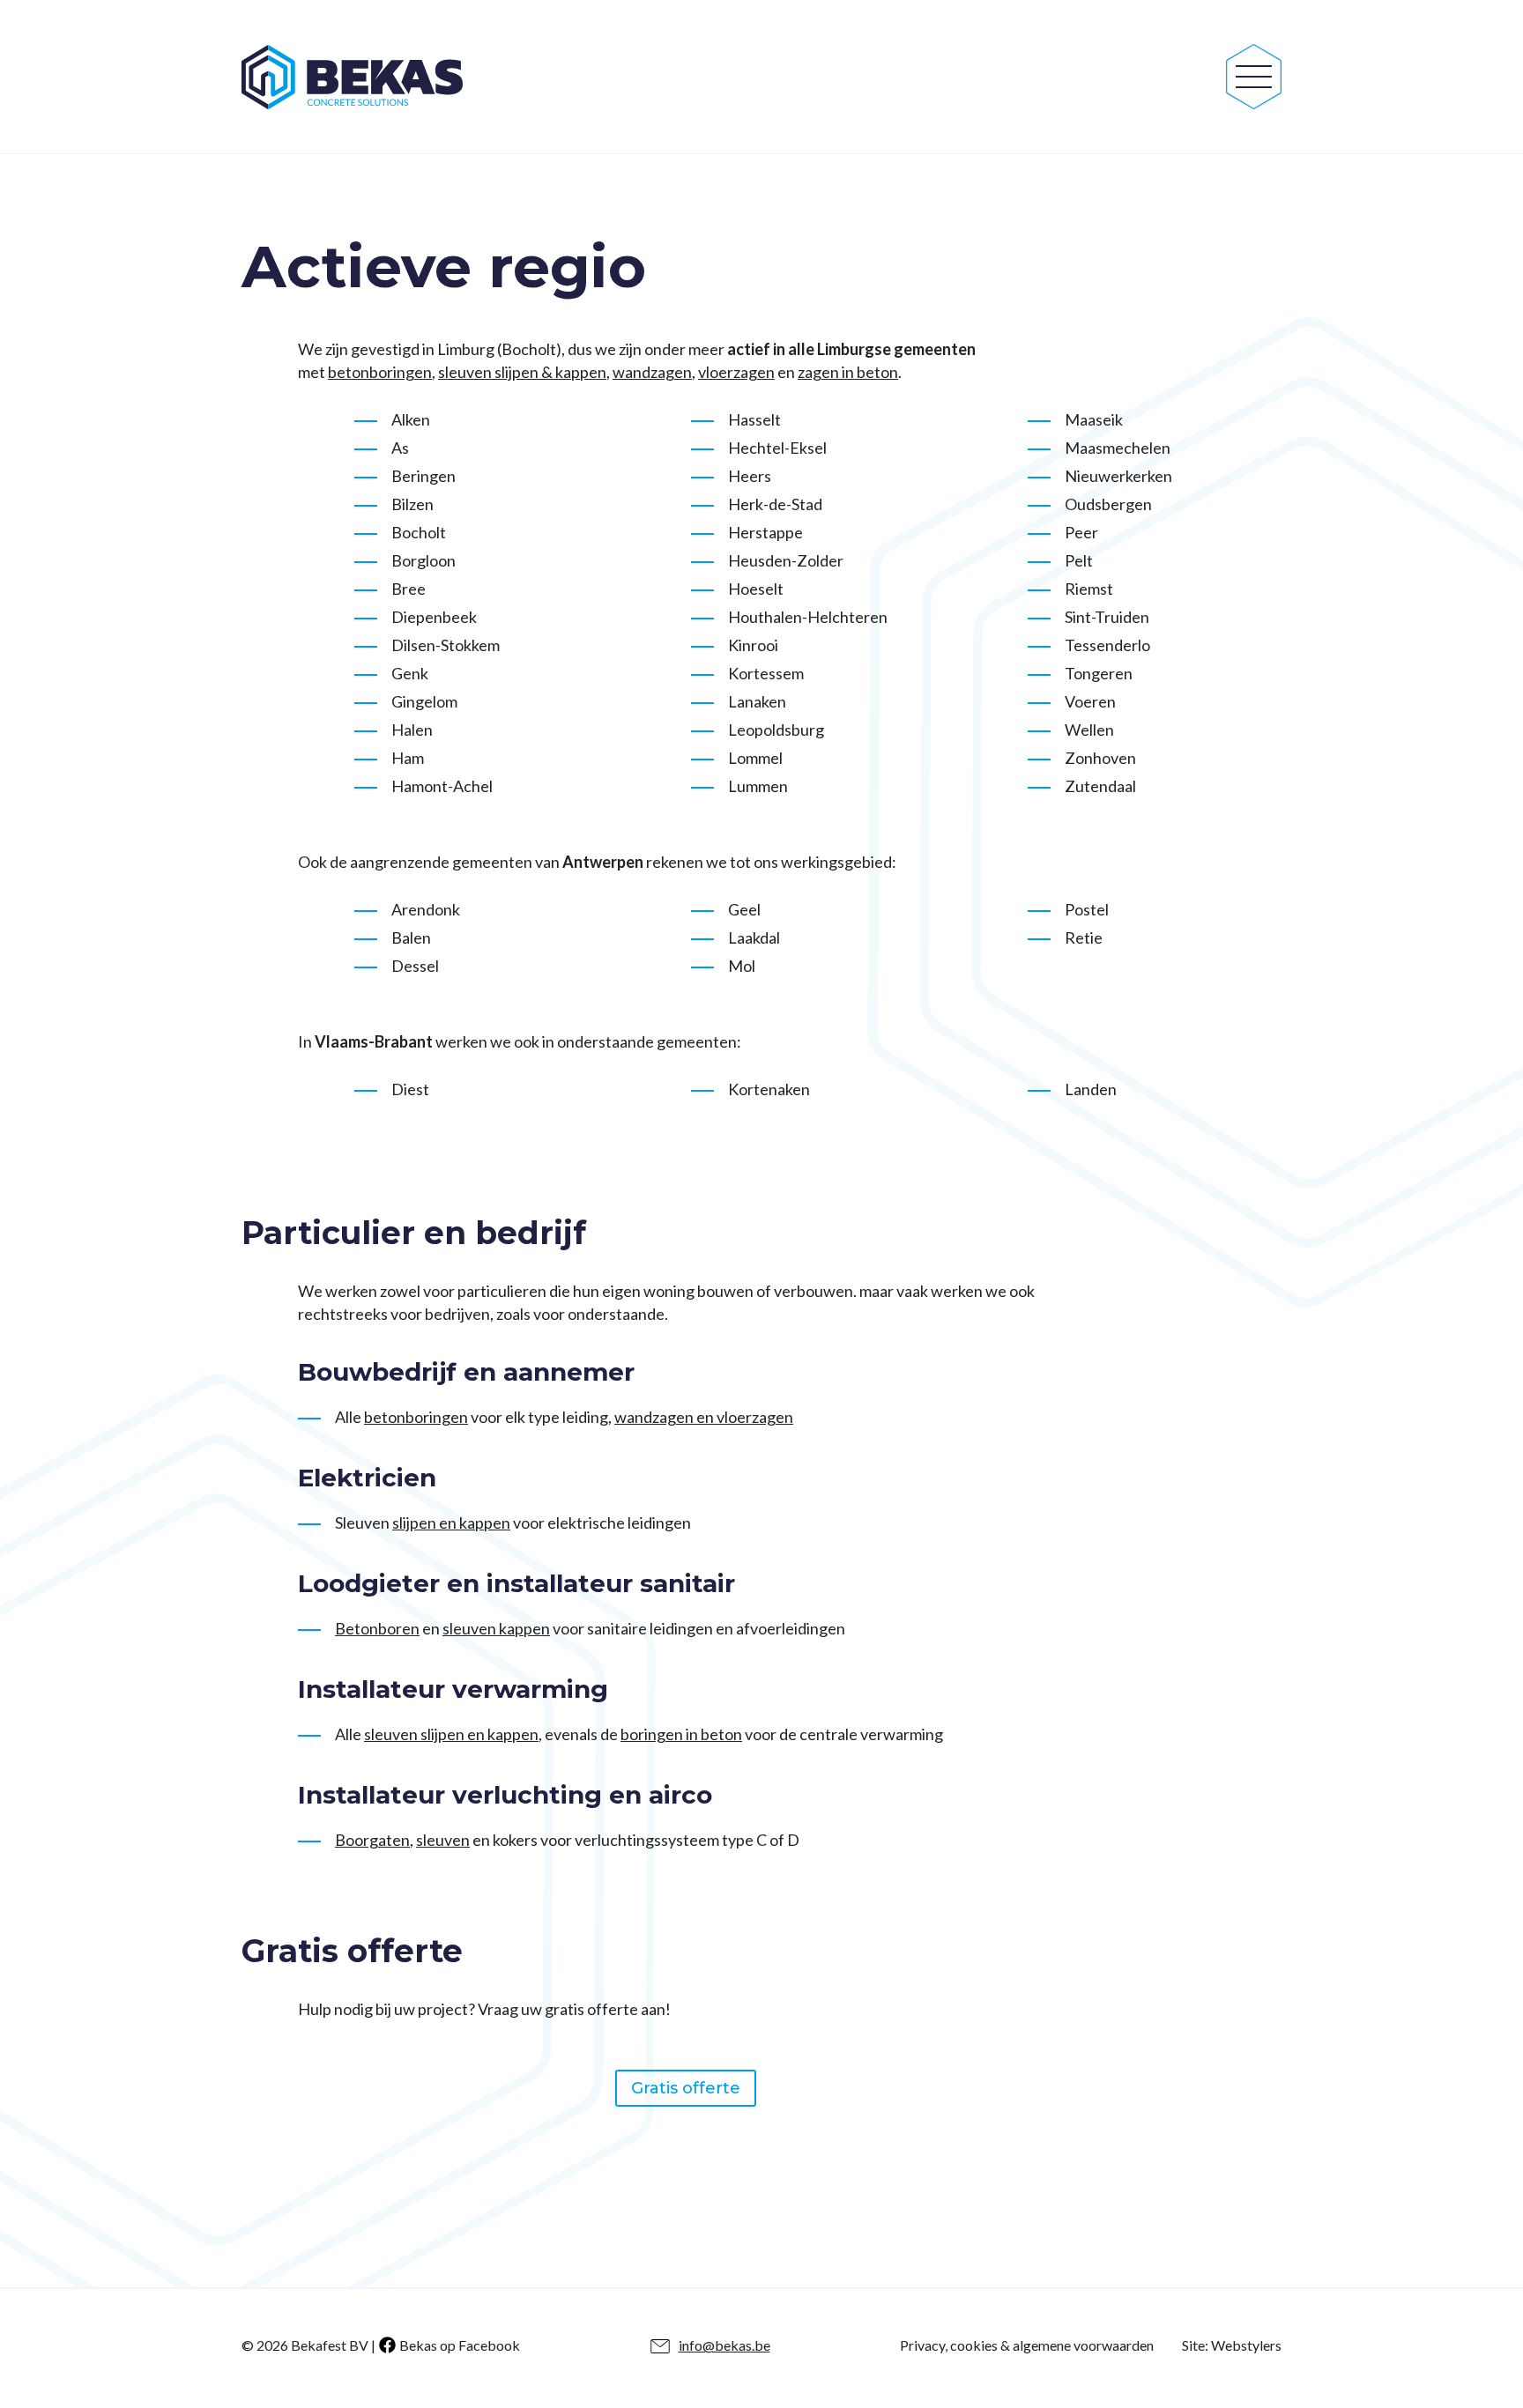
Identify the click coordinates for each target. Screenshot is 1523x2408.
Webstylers (1246, 2345)
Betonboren (377, 1628)
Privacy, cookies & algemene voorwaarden (1027, 2345)
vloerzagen (736, 372)
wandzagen (652, 372)
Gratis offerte (686, 2088)
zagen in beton (848, 372)
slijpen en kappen (451, 1523)
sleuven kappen (496, 1628)
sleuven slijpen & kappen (522, 372)
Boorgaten (372, 1840)
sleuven (443, 1840)
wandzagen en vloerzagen (704, 1417)
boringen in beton (681, 1734)
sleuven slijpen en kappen (451, 1734)
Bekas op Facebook (460, 2345)
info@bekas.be (724, 2345)
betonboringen (380, 372)
